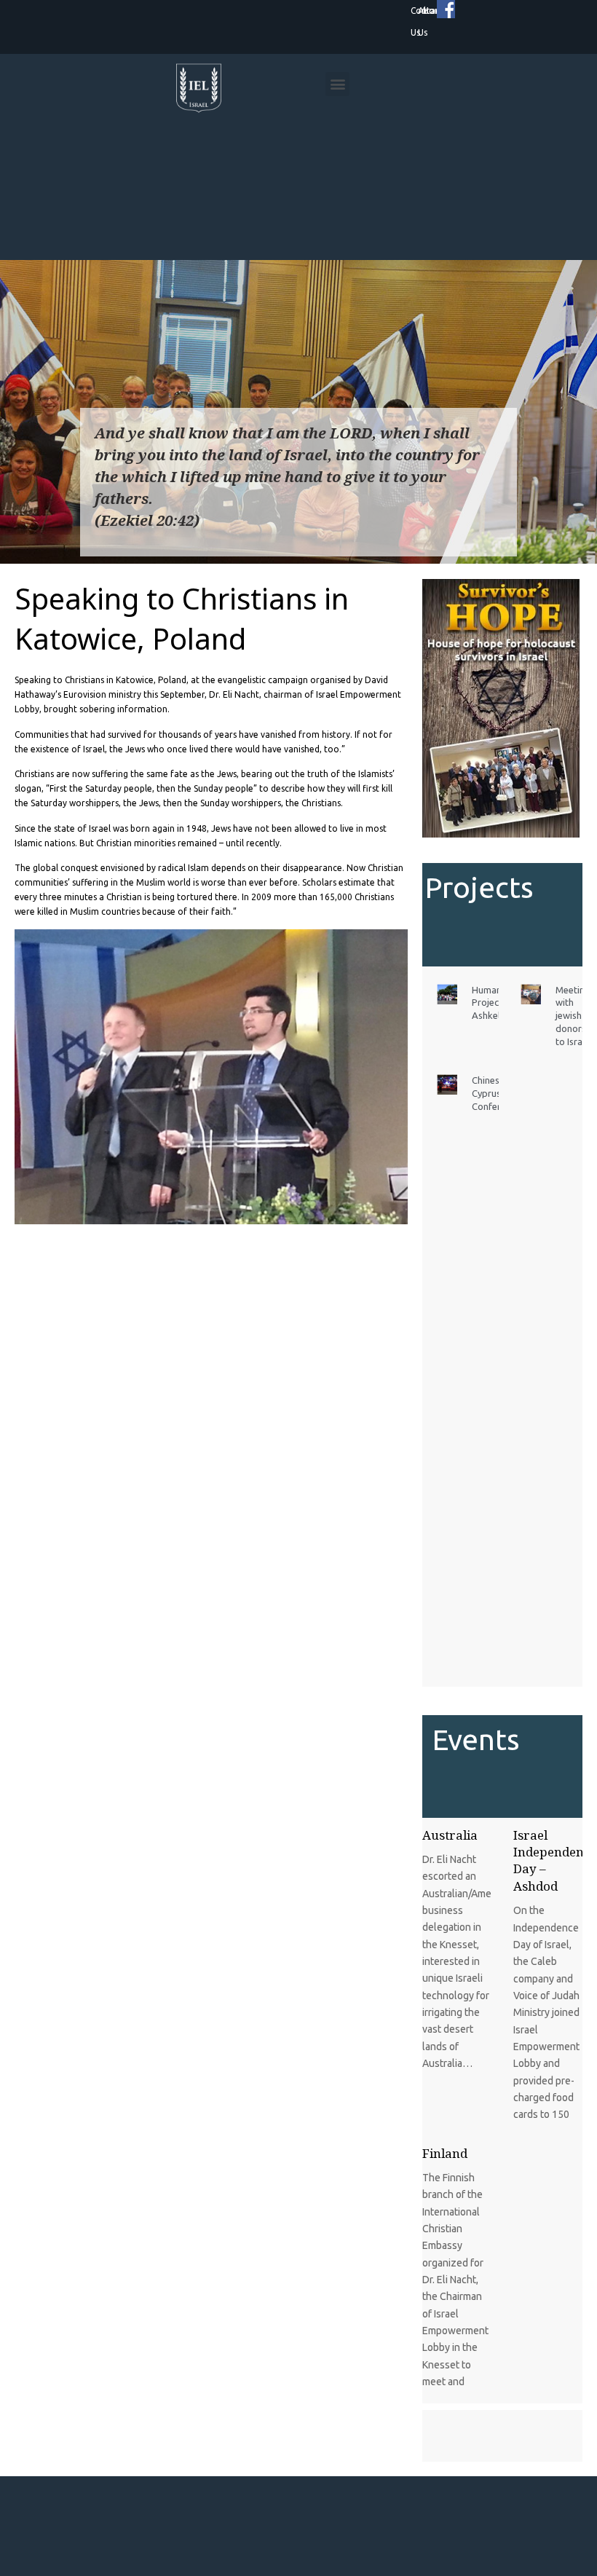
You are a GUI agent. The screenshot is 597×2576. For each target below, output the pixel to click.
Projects (479, 887)
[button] (337, 84)
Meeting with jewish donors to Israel (573, 1016)
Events (476, 1740)
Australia (450, 1835)
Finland (445, 2153)
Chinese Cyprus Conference (496, 1093)
